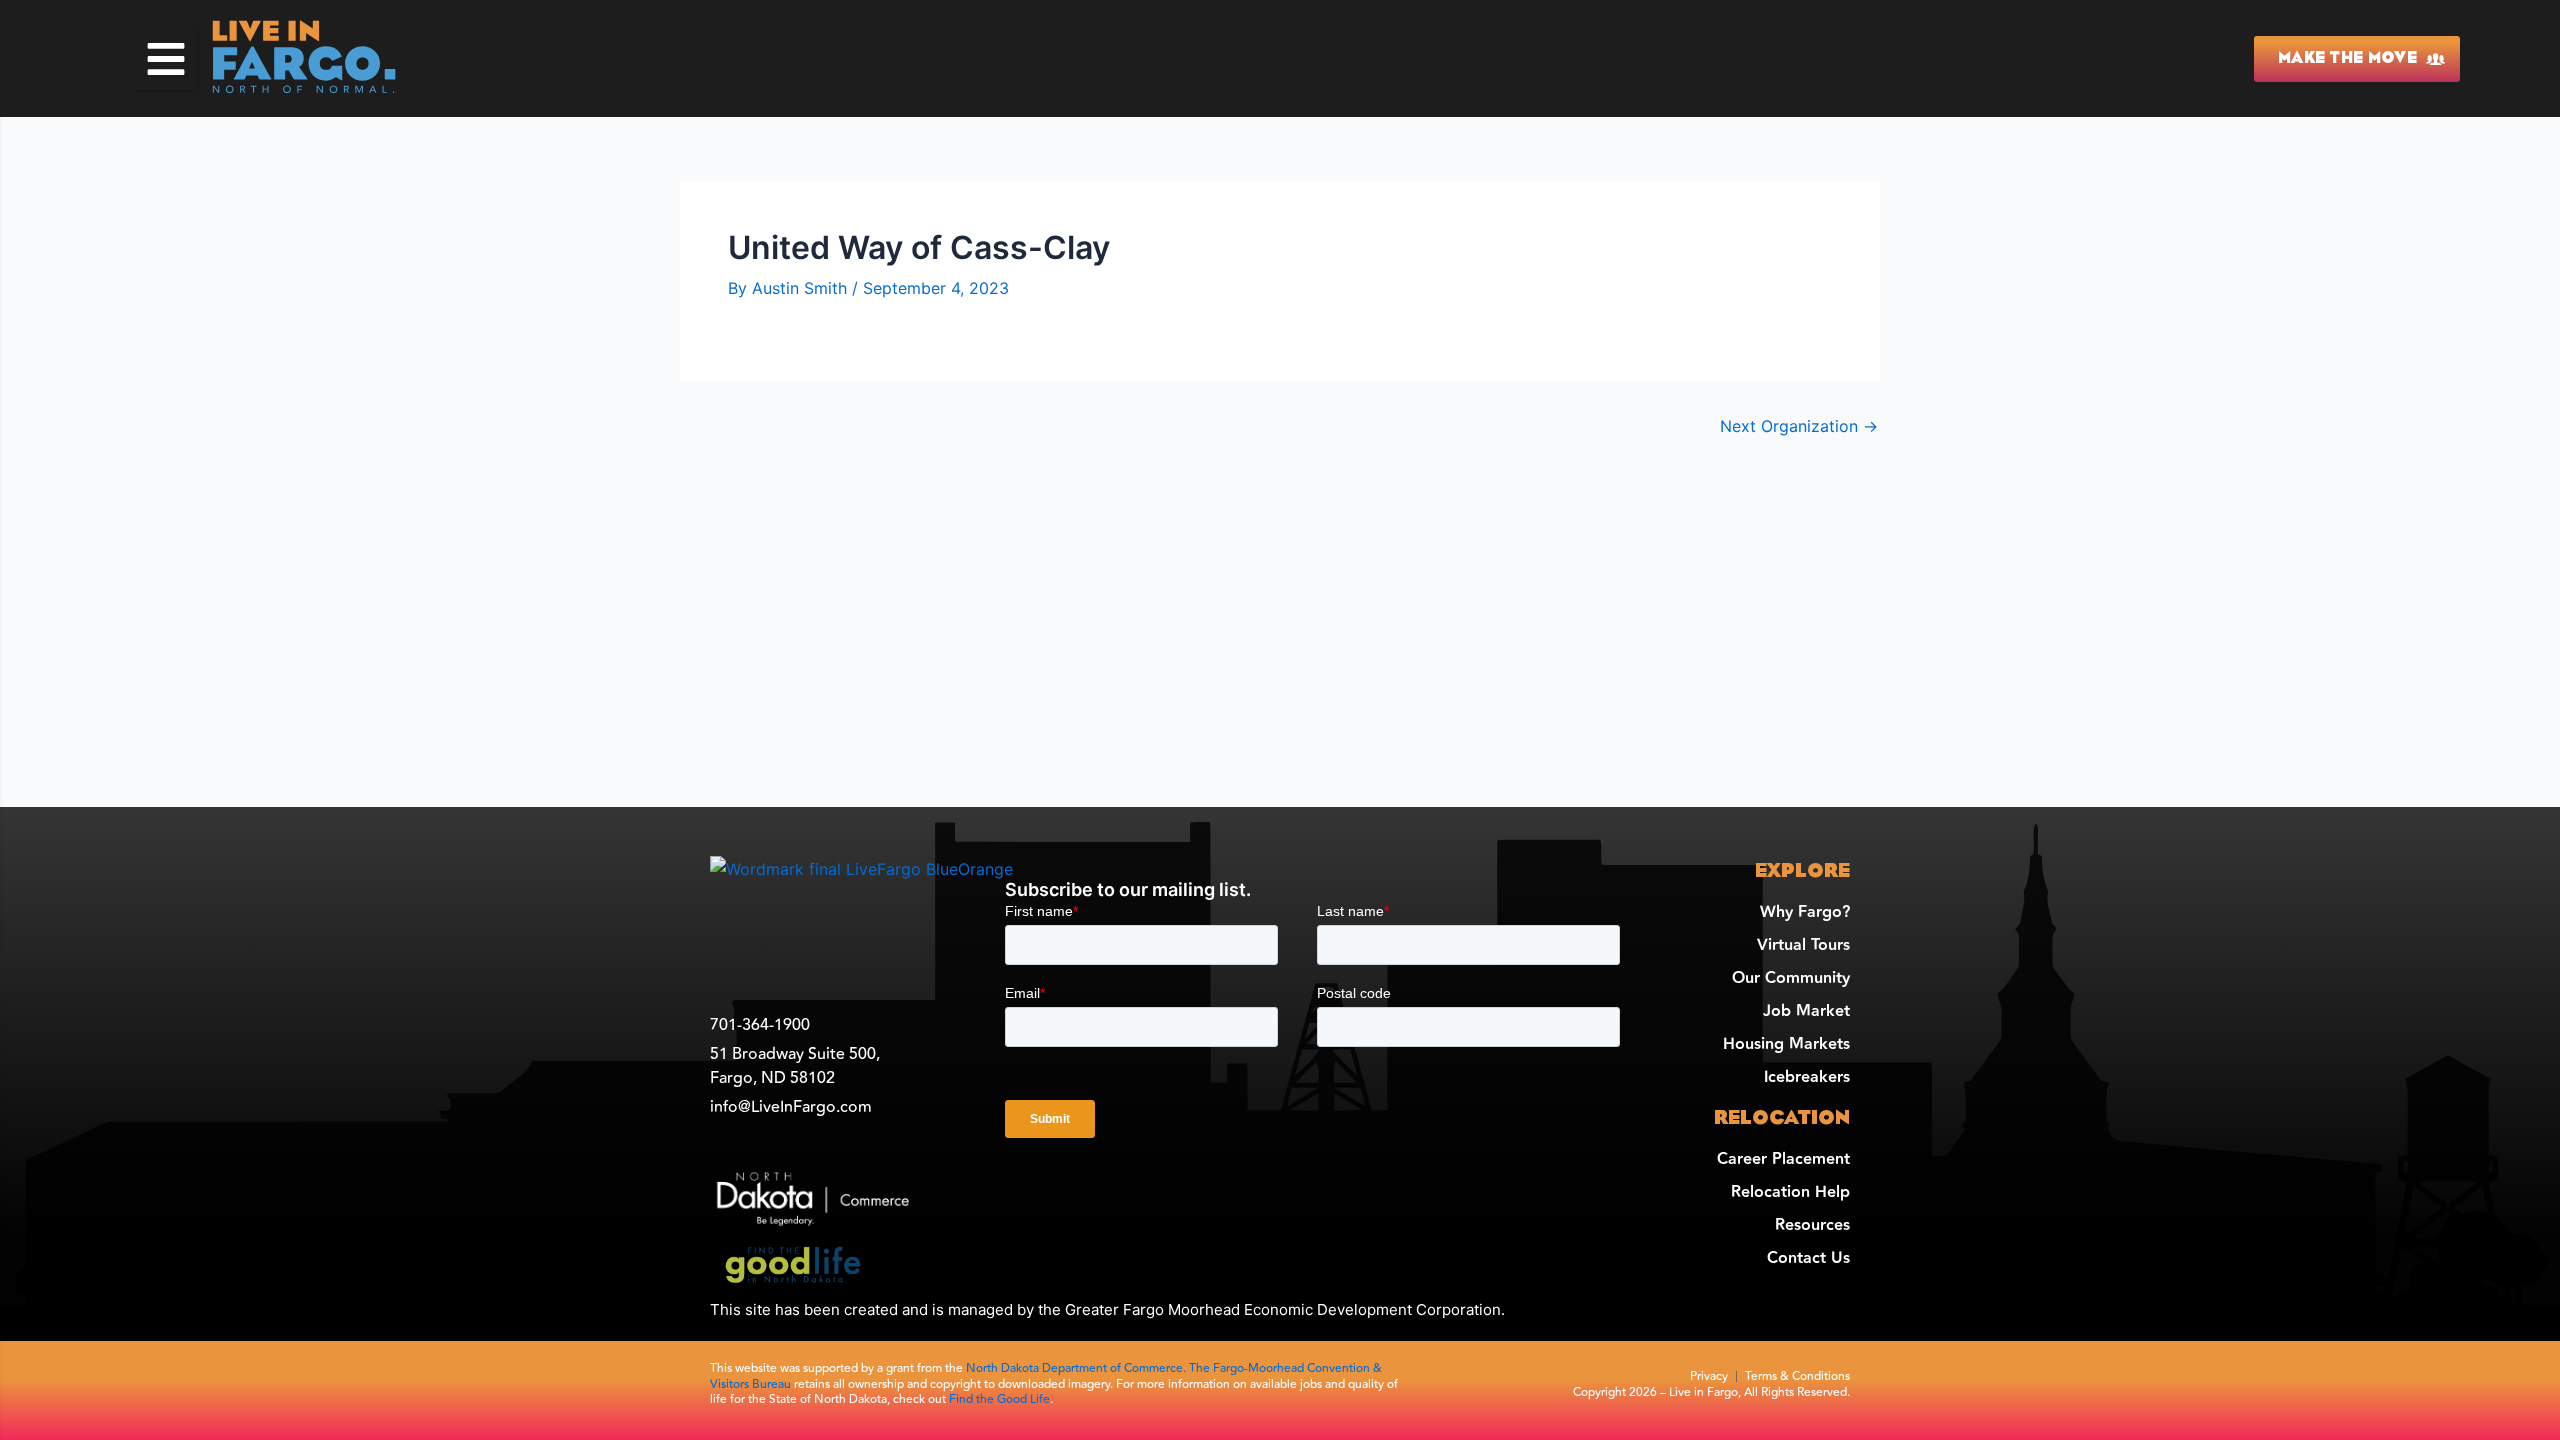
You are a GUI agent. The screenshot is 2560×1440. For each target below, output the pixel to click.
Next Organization (1799, 426)
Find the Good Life (999, 1399)
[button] (166, 59)
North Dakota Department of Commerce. (1077, 1368)
